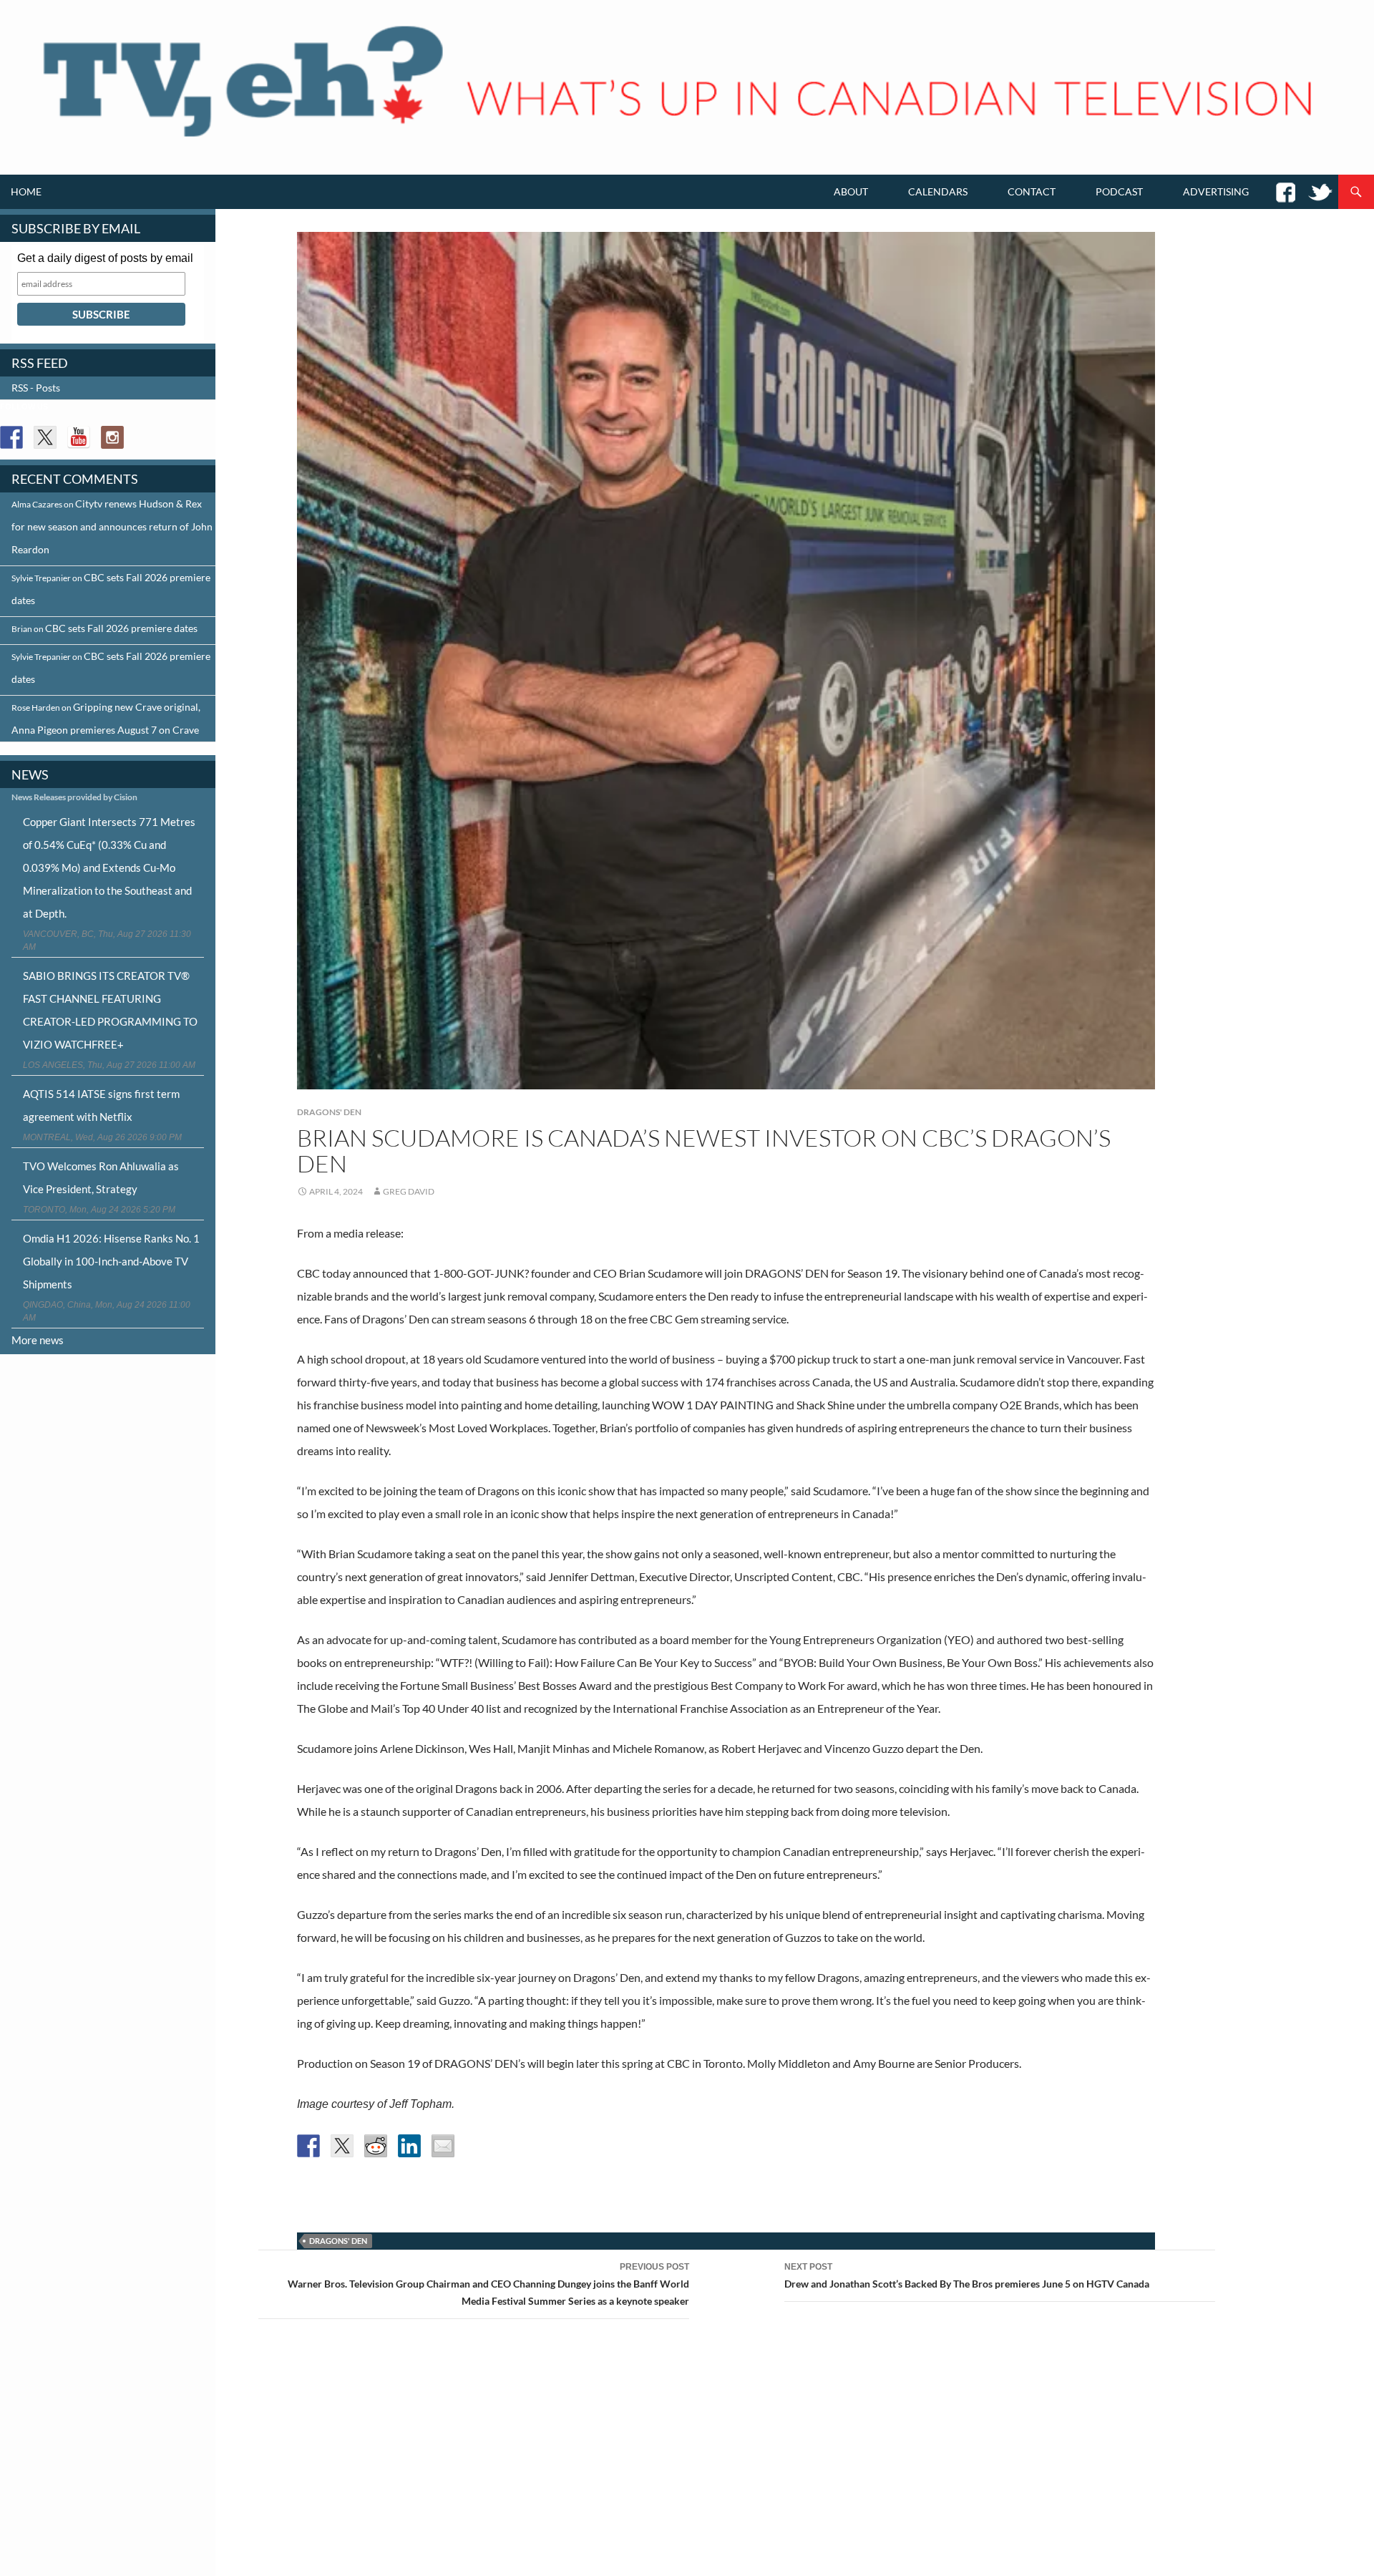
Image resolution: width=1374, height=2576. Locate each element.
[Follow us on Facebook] (11, 437)
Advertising (1216, 191)
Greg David (409, 1191)
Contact (1032, 191)
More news (38, 1340)
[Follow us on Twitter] (45, 437)
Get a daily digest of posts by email (105, 258)
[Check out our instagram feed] (112, 437)
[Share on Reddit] (376, 2146)
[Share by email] (443, 2146)
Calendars (938, 191)
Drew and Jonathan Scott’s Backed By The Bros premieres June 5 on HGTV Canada (967, 2276)
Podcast (1119, 191)
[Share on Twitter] (342, 2146)
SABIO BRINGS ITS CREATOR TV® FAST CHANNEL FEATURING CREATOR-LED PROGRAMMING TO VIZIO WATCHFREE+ (110, 1010)
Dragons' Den (329, 1112)
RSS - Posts (36, 388)
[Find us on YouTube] (79, 437)
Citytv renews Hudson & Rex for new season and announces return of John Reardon (112, 526)
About (851, 191)
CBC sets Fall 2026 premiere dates (121, 628)
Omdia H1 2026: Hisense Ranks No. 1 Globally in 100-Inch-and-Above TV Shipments (111, 1261)
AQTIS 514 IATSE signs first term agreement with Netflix (101, 1105)
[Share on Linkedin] (409, 2146)
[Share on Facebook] (308, 2146)
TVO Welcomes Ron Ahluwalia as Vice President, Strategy (101, 1177)
